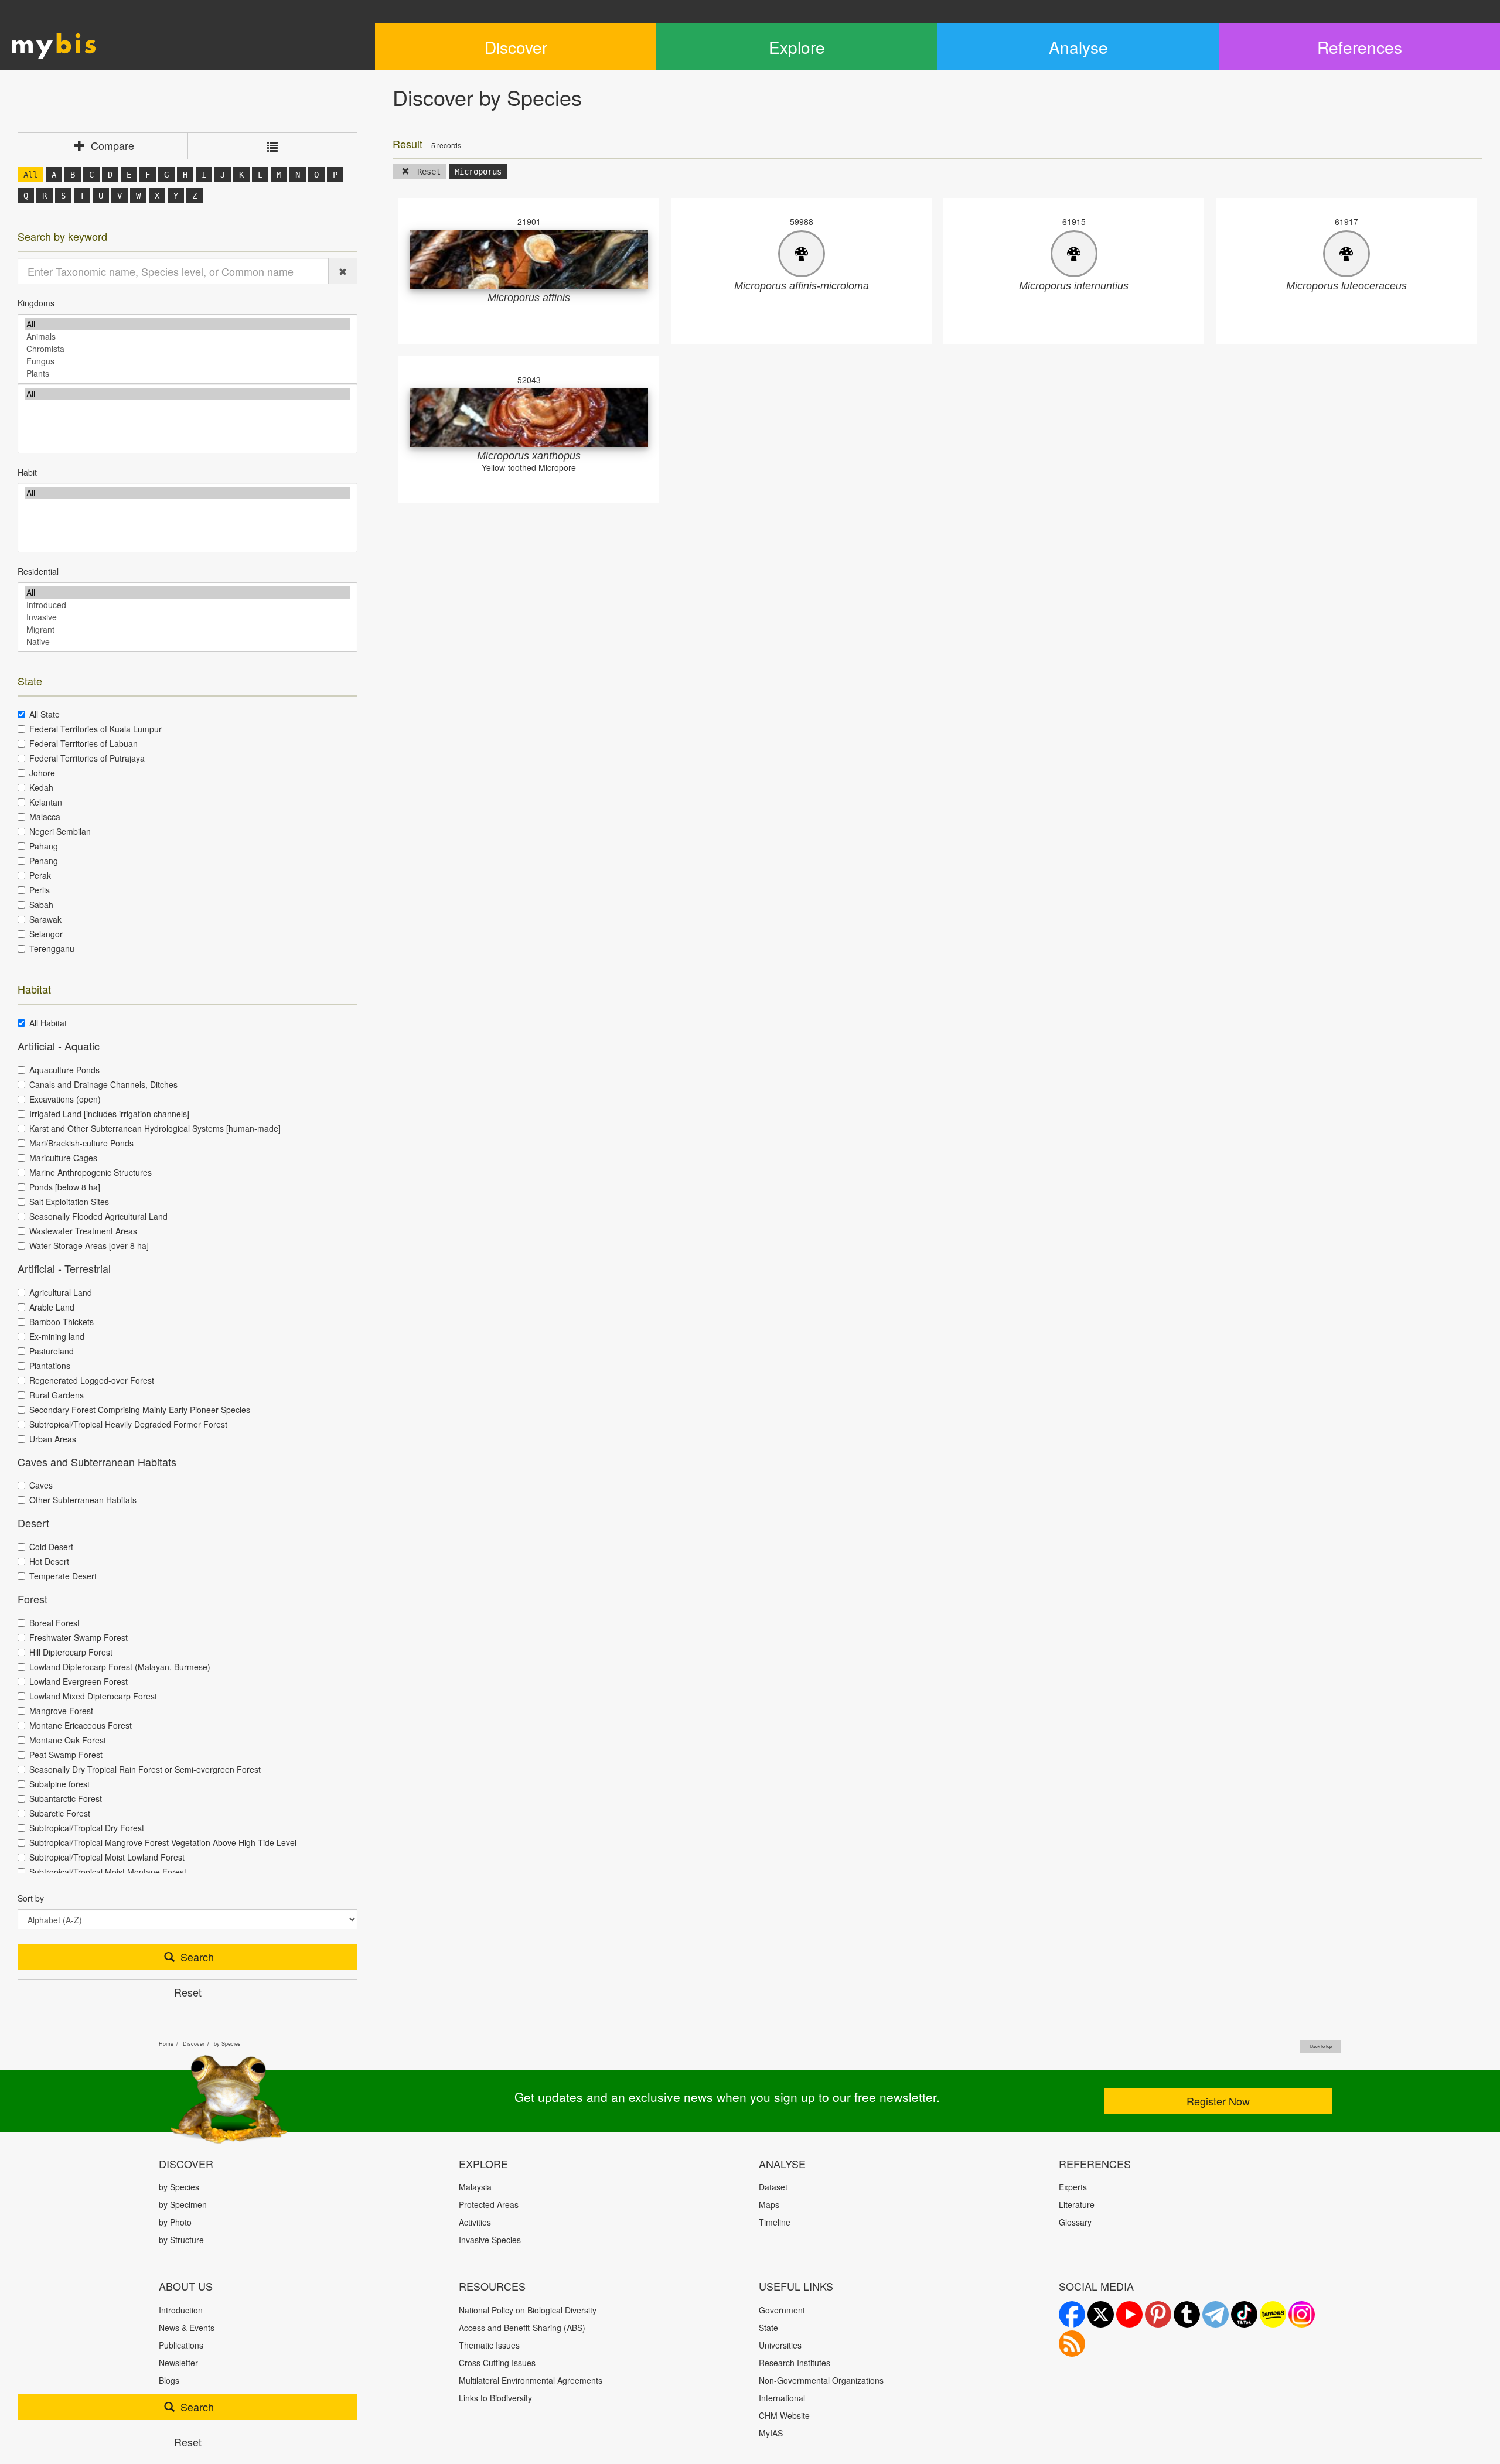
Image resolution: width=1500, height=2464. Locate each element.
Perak (40, 875)
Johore (42, 773)
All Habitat (48, 1023)
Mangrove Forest (61, 1711)
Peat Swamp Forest (66, 1755)
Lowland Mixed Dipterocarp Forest (93, 1696)
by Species (227, 2044)
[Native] (187, 642)
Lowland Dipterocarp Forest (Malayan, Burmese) (120, 1667)
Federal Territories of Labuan (83, 743)
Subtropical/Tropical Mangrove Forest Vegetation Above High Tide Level (163, 1842)
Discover (194, 2044)
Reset (188, 1992)
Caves (41, 1485)
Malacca (45, 817)
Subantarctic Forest (66, 1798)
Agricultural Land (61, 1292)
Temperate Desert (63, 1576)
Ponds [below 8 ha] (65, 1187)
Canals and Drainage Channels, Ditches (103, 1084)
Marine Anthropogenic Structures (91, 1172)
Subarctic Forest (60, 1813)
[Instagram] (1302, 2314)
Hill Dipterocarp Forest (71, 1652)
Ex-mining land (57, 1336)
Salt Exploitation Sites (69, 1202)
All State (45, 714)
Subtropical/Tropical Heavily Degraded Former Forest (128, 1424)
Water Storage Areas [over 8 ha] (89, 1245)
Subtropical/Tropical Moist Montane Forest (108, 1872)
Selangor (46, 934)
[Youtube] (1129, 2314)
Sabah (41, 905)
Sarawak (45, 919)
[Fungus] (187, 361)
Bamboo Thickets (62, 1322)
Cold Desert (51, 1547)
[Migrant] (187, 629)
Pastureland (52, 1351)
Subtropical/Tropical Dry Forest (87, 1828)
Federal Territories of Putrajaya (87, 758)
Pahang (44, 846)
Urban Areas (53, 1439)
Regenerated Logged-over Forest (92, 1380)
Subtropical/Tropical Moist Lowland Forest (107, 1857)
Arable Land (52, 1307)
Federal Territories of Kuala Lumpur (96, 729)
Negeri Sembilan (60, 831)
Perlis (40, 890)
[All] (187, 324)
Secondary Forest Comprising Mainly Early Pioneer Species (140, 1410)
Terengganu (52, 948)
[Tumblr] (1187, 2314)
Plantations (50, 1366)
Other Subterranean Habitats (83, 1500)
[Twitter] (1101, 2314)
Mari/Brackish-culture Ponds (81, 1143)
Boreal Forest (54, 1623)
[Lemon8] (1273, 2314)
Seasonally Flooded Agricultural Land (98, 1216)
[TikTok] (1244, 2314)
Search (196, 1957)
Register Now (1218, 2101)
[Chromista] (187, 349)
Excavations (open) (65, 1099)
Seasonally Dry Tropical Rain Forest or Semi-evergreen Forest (145, 1769)
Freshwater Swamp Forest (79, 1637)
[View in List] (272, 146)
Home (166, 2044)
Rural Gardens (57, 1395)
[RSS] (1072, 2344)
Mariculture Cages (63, 1158)
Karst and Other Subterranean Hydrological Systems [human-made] (155, 1128)
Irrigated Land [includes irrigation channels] (109, 1114)
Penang (44, 861)
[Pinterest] (1158, 2314)
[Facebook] (1072, 2314)
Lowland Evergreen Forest (79, 1681)
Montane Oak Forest (68, 1740)
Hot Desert (49, 1561)
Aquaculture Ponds (64, 1070)
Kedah (41, 787)
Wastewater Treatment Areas (83, 1231)
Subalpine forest (59, 1784)
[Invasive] (187, 617)
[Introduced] (187, 605)
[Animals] (187, 337)
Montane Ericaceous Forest (81, 1725)
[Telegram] (1216, 2314)
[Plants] (187, 373)
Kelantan (46, 802)
